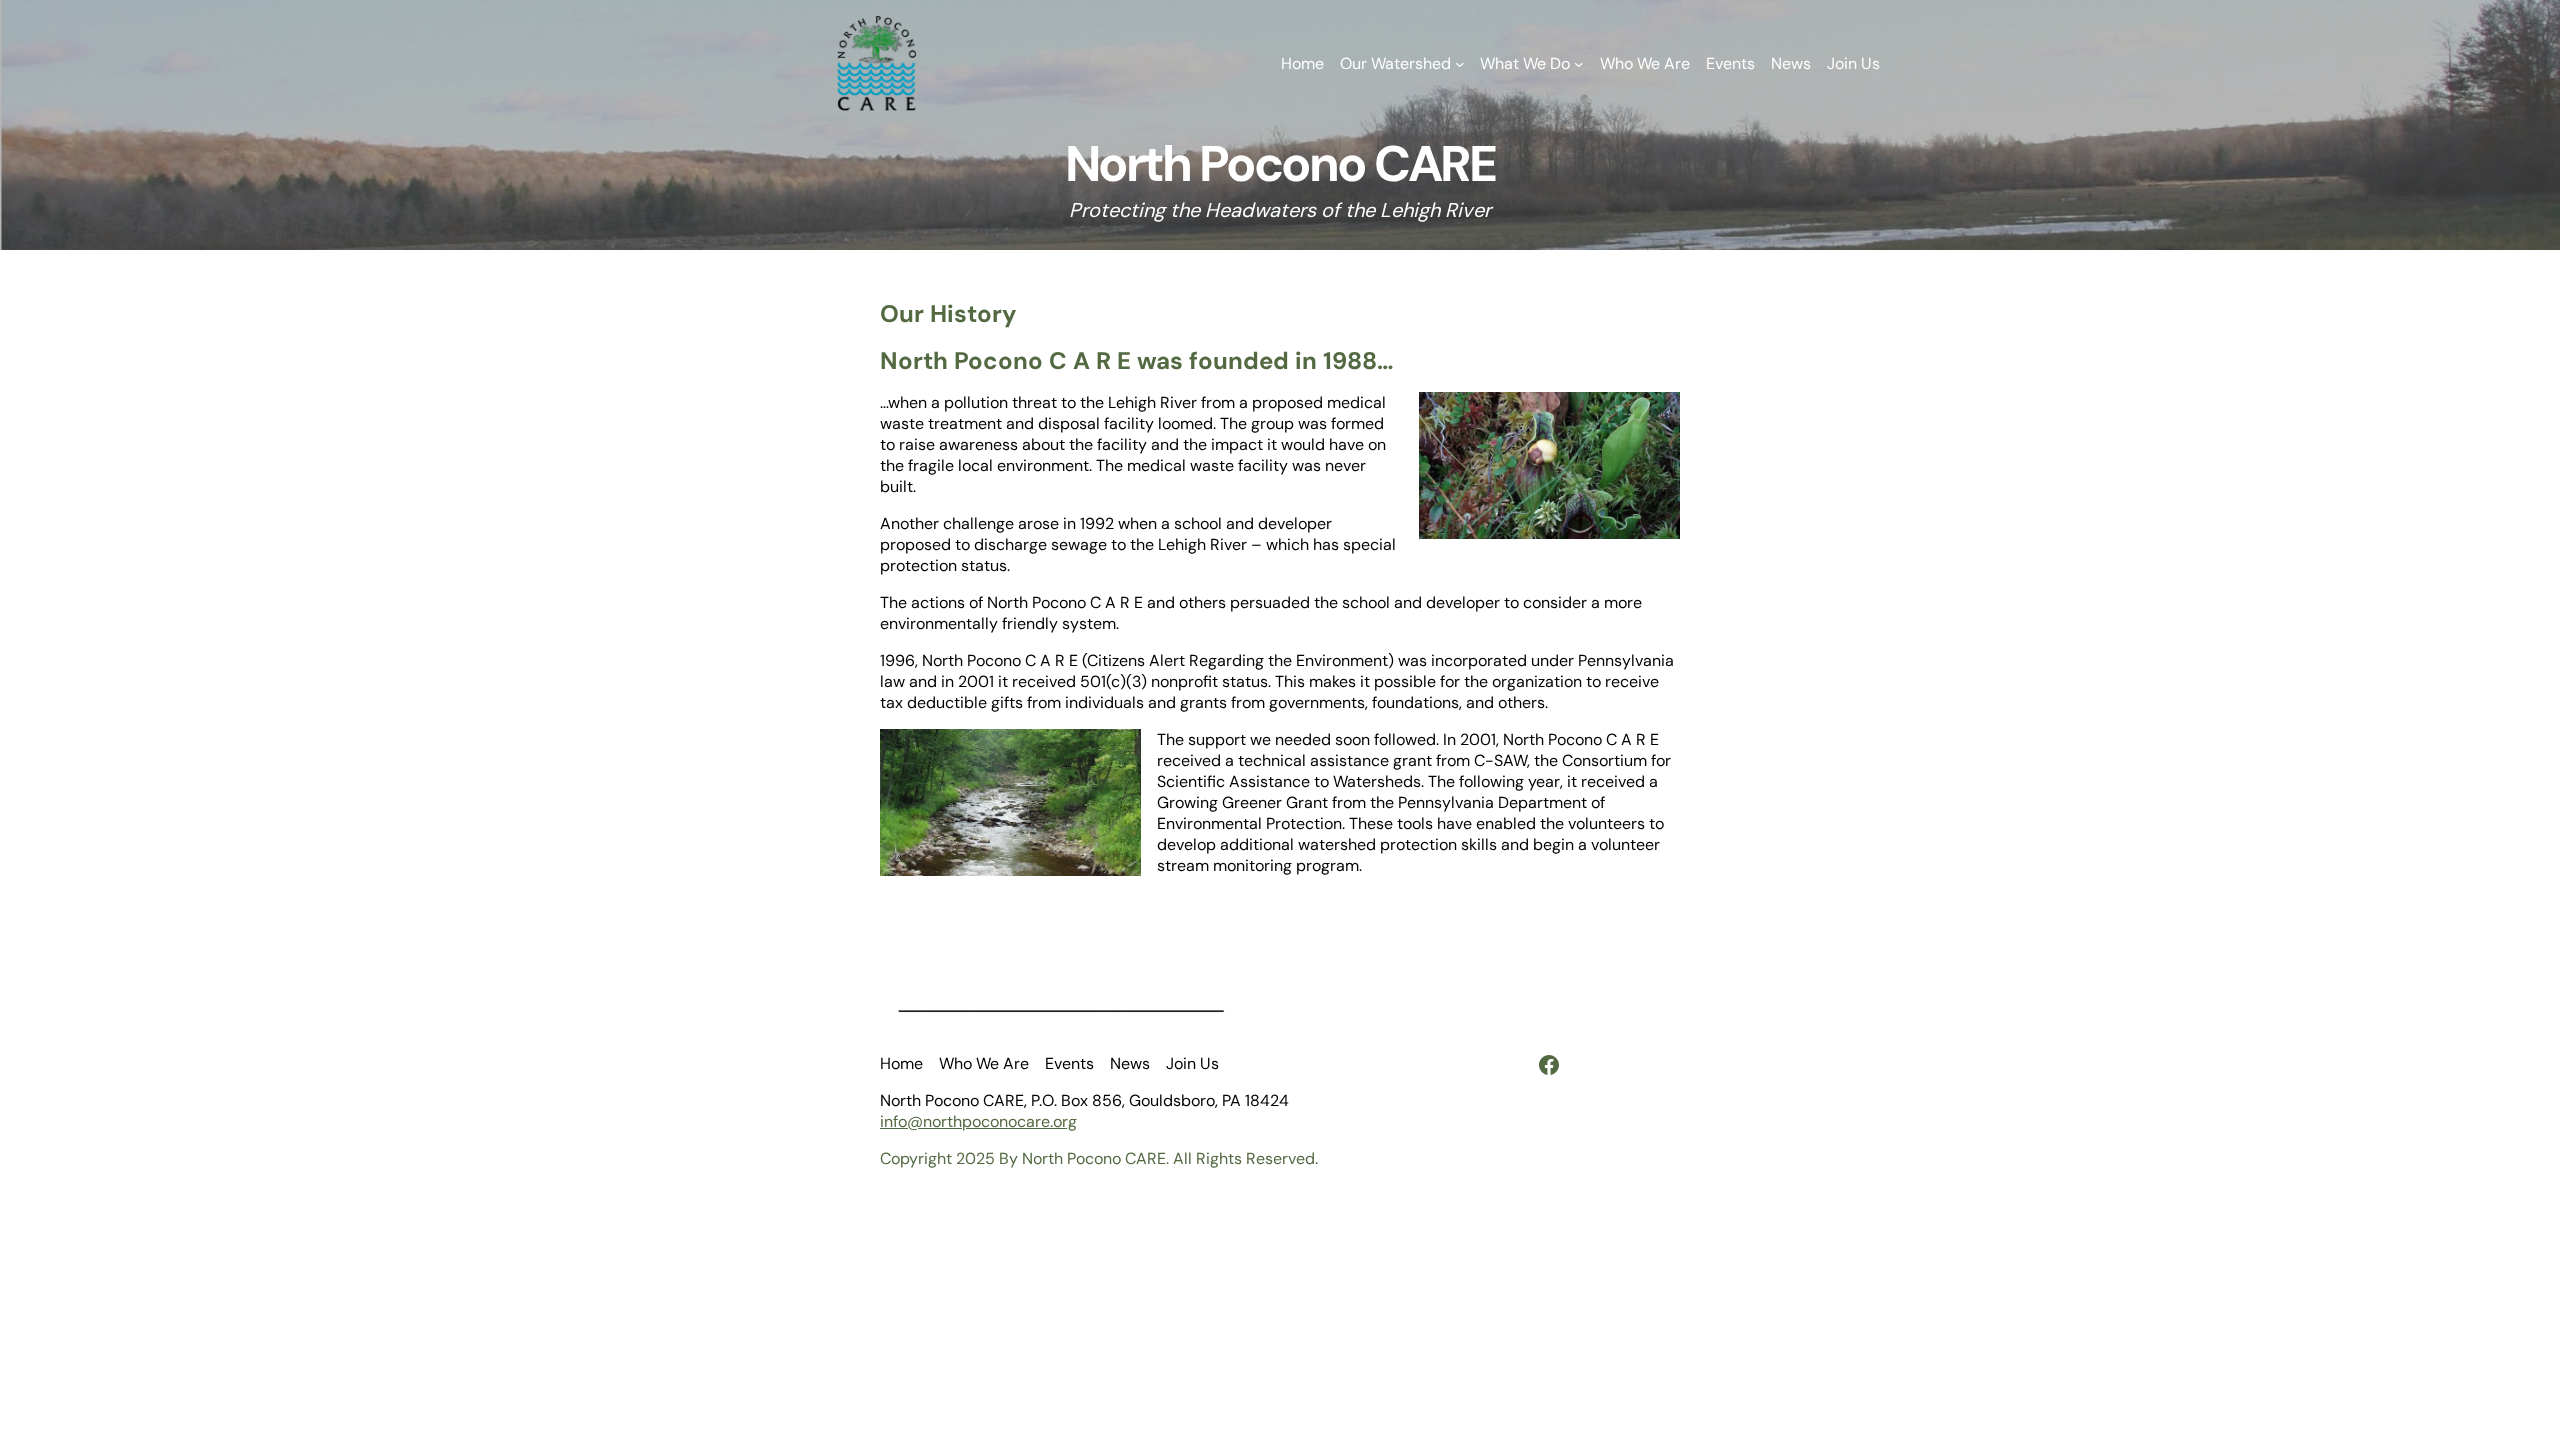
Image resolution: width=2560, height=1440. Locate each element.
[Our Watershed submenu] (1460, 64)
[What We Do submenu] (1579, 64)
